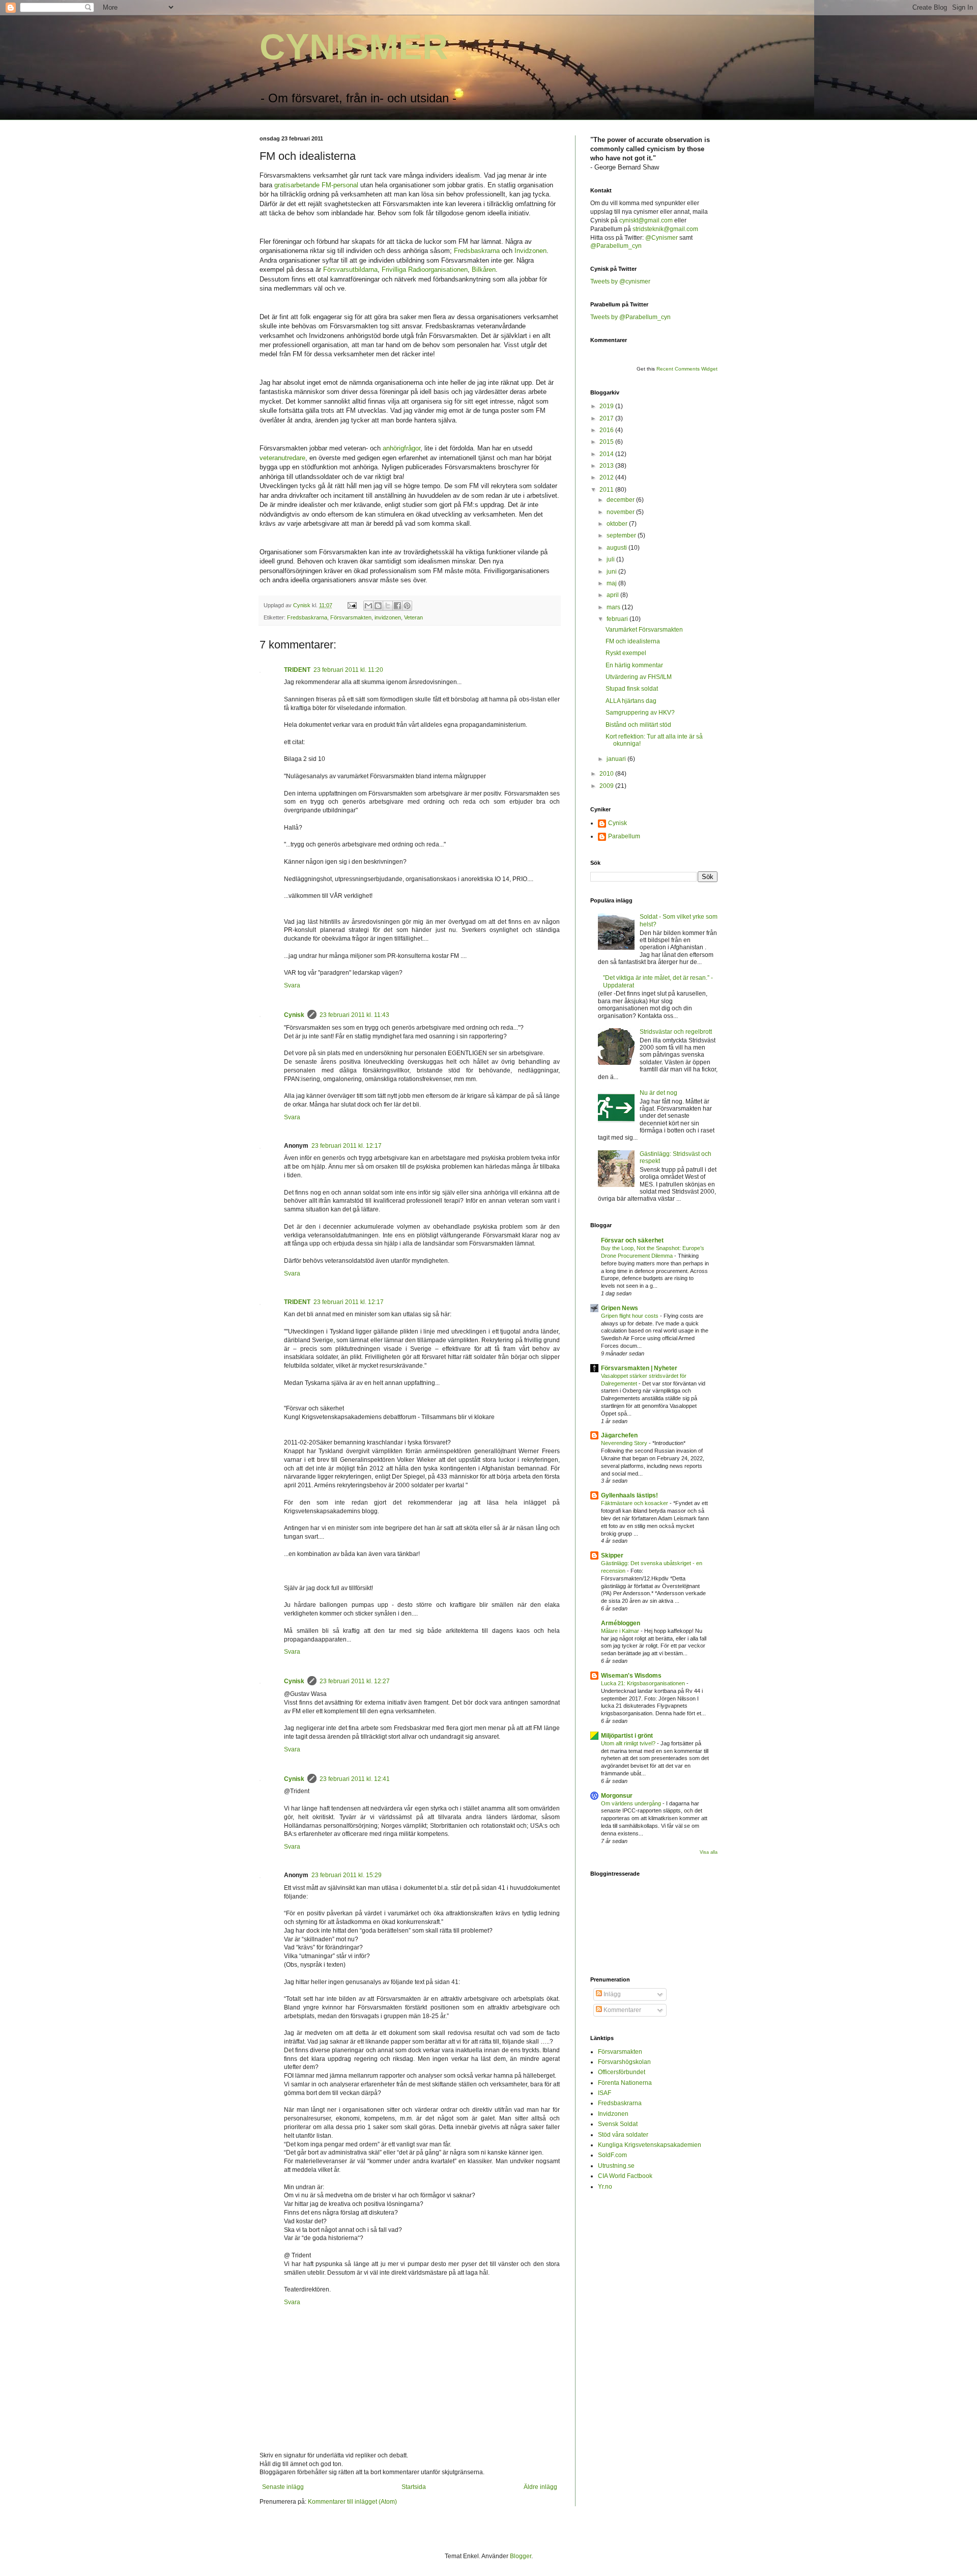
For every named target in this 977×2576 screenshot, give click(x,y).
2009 (607, 786)
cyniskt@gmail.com (646, 220)
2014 (607, 454)
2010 (607, 774)
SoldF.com (612, 2155)
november (621, 512)
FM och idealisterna (633, 641)
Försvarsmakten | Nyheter (639, 1368)
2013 (607, 466)
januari (617, 759)
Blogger (521, 2556)
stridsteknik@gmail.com (665, 229)
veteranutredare (282, 458)
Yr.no (605, 2187)
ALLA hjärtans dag (631, 701)
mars (614, 607)
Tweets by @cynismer (620, 281)
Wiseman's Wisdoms (631, 1676)
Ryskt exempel (626, 653)
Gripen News (620, 1308)
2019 (607, 406)
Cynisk (294, 1015)
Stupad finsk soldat (632, 689)
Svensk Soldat (618, 2124)
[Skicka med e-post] (368, 606)
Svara (292, 985)
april (613, 595)
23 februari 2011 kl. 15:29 (347, 1875)
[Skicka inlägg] (352, 605)
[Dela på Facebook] (397, 606)
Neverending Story (625, 1443)
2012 (607, 477)
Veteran (413, 617)
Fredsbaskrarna (477, 251)
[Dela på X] (388, 606)
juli (611, 559)
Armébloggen (621, 1623)
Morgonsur (617, 1796)
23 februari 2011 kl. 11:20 (348, 670)
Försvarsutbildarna (350, 270)
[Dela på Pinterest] (407, 606)
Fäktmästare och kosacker (635, 1503)
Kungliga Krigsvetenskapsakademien (650, 2145)
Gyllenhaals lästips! (629, 1495)
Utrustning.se (616, 2166)
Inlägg (611, 1994)
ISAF (605, 2093)
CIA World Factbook (625, 2176)
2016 (607, 430)
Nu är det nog (658, 1093)
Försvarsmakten (351, 617)
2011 (607, 490)
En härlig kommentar (634, 665)
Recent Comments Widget (687, 369)
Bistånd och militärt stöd (638, 725)
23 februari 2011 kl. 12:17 (347, 1146)
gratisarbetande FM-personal (316, 185)
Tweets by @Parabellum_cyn (630, 317)
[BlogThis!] (378, 606)
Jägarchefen (619, 1435)
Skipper (612, 1555)
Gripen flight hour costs (630, 1316)
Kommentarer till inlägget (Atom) (352, 2502)
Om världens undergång (632, 1803)
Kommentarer (622, 2010)
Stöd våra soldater (623, 2135)
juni (612, 572)
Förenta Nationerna (625, 2083)
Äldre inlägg (540, 2487)
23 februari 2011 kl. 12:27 (355, 1681)
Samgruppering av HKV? (640, 713)
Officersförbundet (622, 2072)
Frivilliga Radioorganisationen (425, 270)
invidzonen (388, 617)
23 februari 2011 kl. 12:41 (355, 1779)
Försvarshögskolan (624, 2062)
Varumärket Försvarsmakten (644, 630)
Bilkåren (484, 270)
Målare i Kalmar (621, 1631)
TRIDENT (297, 670)
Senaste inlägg (283, 2487)
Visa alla (709, 1852)
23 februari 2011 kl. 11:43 (354, 1015)
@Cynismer (662, 238)
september (622, 535)
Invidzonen (530, 251)
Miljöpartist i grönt (627, 1736)
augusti (617, 548)
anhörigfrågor (401, 448)
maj (612, 583)
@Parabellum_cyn (616, 246)
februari (618, 619)
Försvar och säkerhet (632, 1240)
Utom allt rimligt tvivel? (629, 1743)
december (621, 500)
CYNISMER (354, 47)
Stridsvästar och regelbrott (676, 1032)
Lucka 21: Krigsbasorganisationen (644, 1683)
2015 (607, 442)
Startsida (414, 2487)
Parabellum (624, 836)
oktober (618, 524)
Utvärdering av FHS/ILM (639, 677)
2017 (607, 418)
